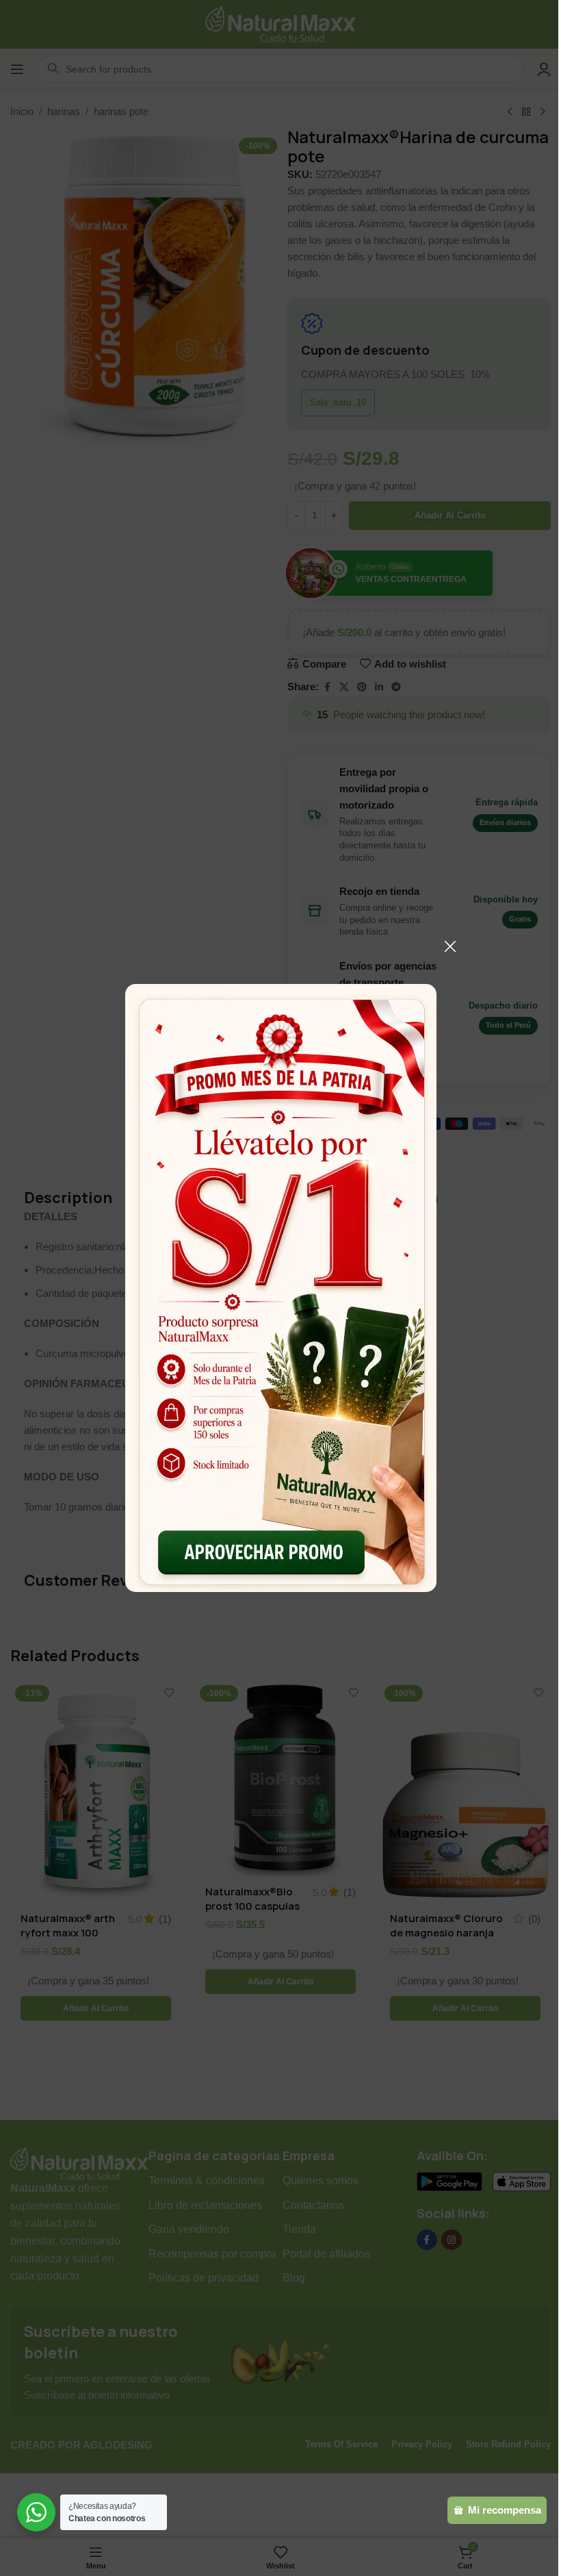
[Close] (450, 946)
